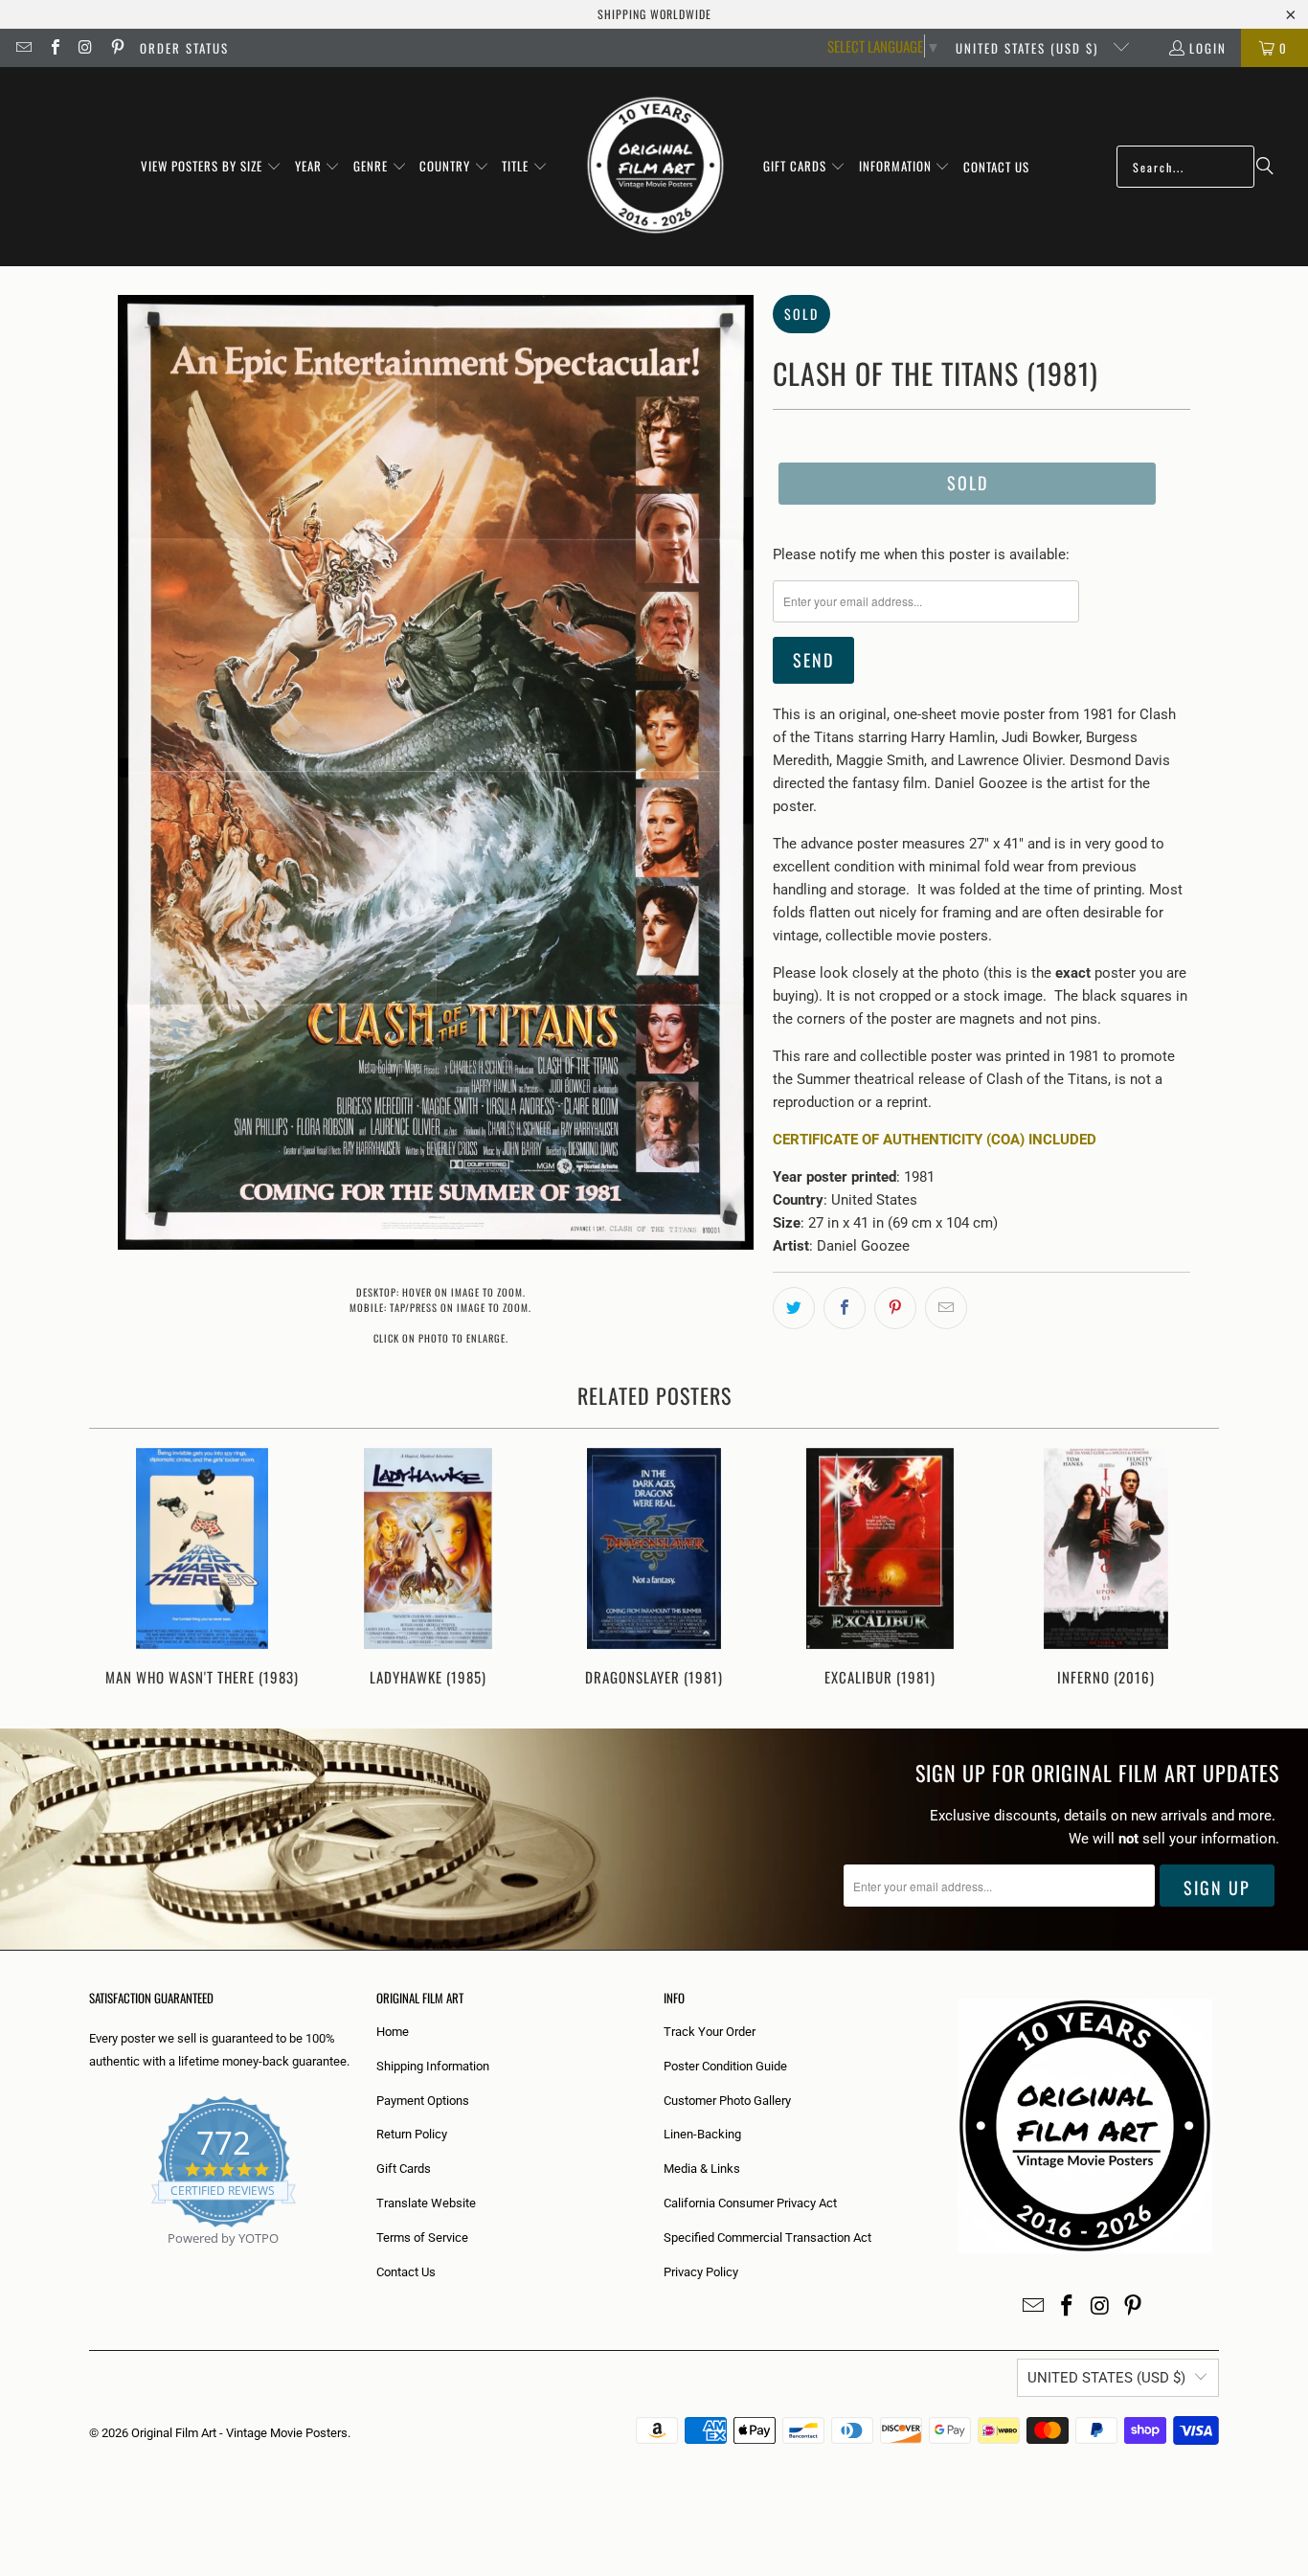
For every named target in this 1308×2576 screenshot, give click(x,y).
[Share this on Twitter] (794, 1308)
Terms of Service (422, 2237)
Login (1208, 48)
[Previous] (116, 1569)
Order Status (184, 48)
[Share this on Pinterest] (895, 1308)
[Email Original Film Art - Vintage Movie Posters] (23, 48)
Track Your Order (710, 2032)
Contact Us (406, 2272)
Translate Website (426, 2203)
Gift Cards (404, 2169)
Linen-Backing (702, 2134)
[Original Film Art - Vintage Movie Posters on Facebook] (54, 48)
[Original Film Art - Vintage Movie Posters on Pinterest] (116, 48)
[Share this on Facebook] (845, 1308)
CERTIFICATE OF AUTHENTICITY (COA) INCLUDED (935, 1140)
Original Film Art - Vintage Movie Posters (239, 2433)
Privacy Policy (701, 2272)
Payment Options (423, 2101)
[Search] (1265, 167)
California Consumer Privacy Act (750, 2203)
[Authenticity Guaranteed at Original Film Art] (90, 2260)
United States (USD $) (1029, 48)
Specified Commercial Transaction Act (767, 2237)
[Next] (1192, 1569)
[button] (211, 167)
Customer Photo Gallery (727, 2101)
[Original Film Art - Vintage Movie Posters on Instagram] (85, 48)
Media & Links (702, 2169)
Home (393, 2032)
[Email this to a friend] (946, 1308)
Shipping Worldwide (654, 14)
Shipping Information (433, 2066)
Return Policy (412, 2134)
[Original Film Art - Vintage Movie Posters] (655, 167)
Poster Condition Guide (725, 2066)
